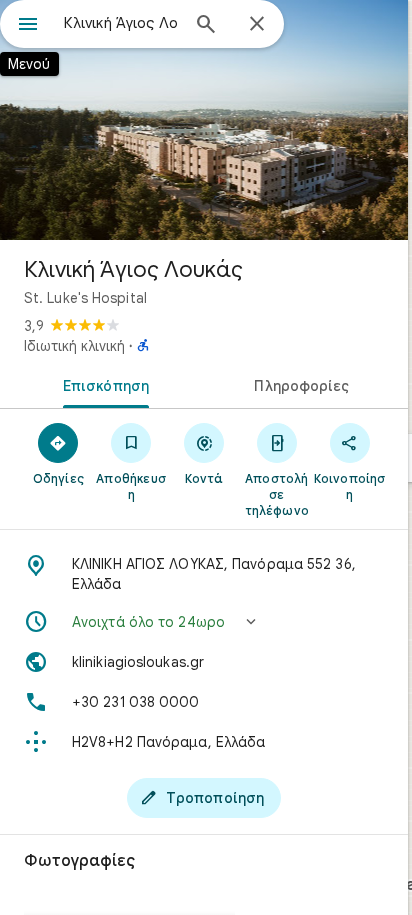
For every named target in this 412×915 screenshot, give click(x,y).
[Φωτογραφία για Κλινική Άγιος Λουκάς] (204, 120)
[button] (204, 622)
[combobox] (121, 23)
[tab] (102, 384)
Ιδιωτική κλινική (74, 346)
